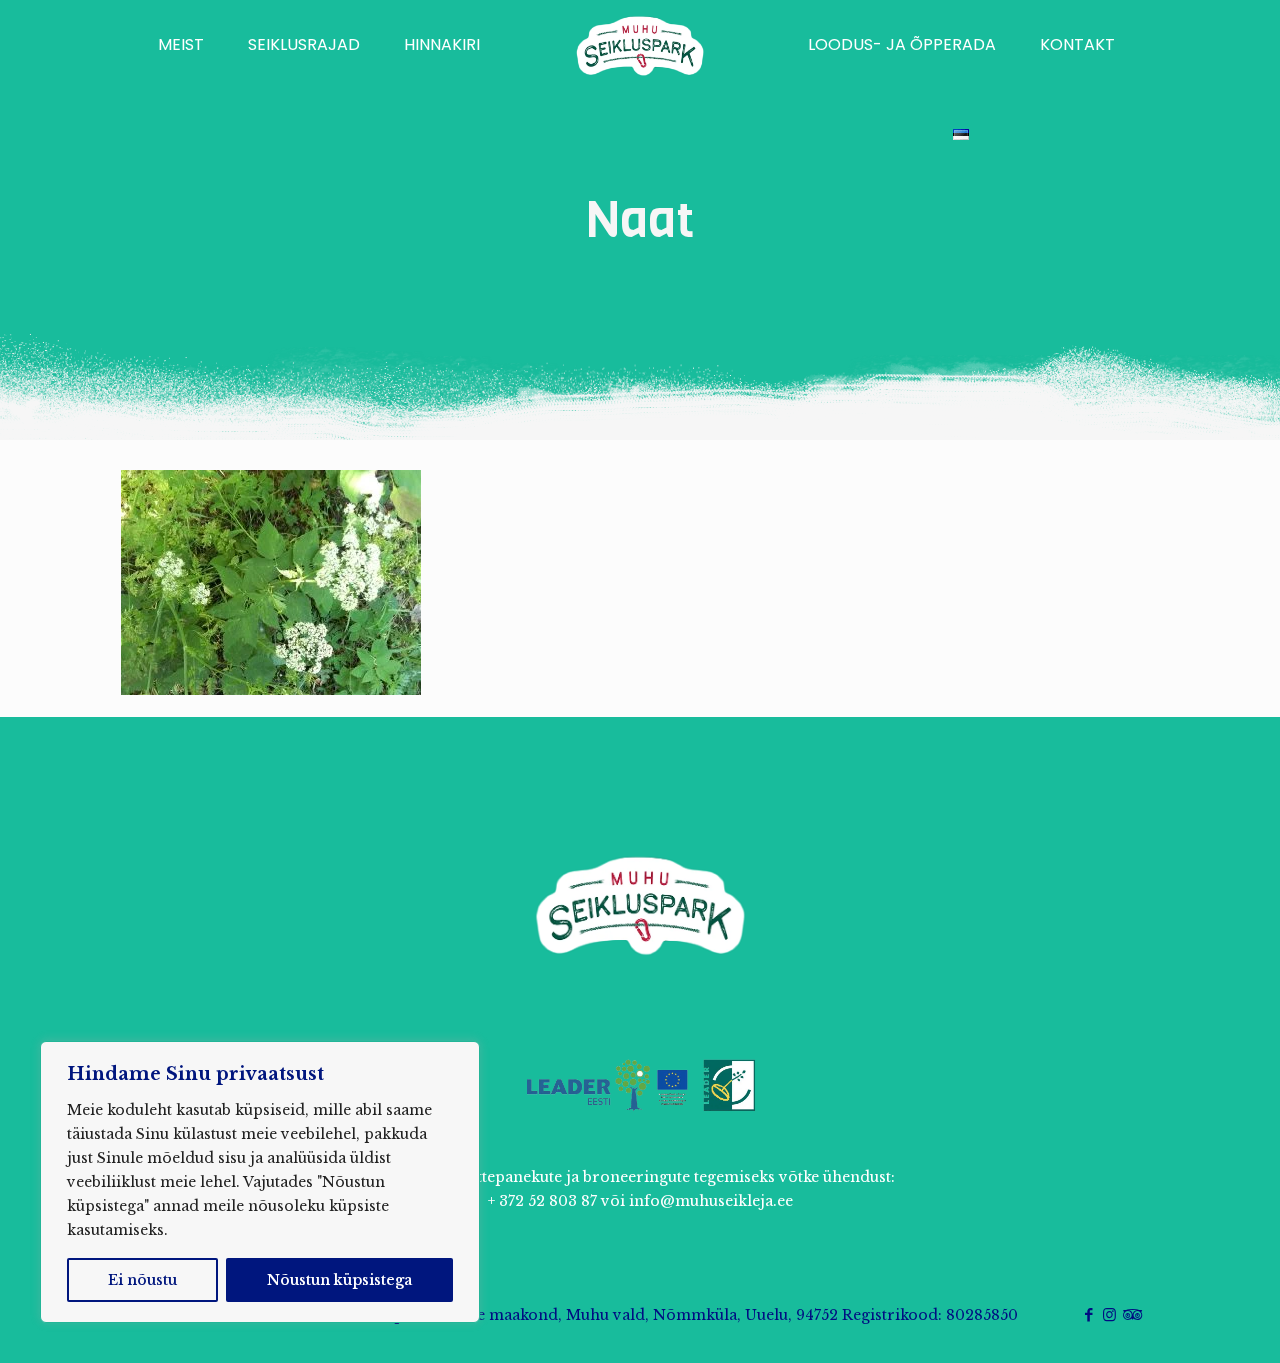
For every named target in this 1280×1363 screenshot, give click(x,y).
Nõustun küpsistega (339, 1280)
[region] (260, 1182)
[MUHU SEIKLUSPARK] (640, 45)
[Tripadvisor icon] (1130, 1314)
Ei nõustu (142, 1280)
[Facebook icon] (1088, 1314)
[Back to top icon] (1184, 1322)
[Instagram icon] (1109, 1314)
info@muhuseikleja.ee (711, 1201)
